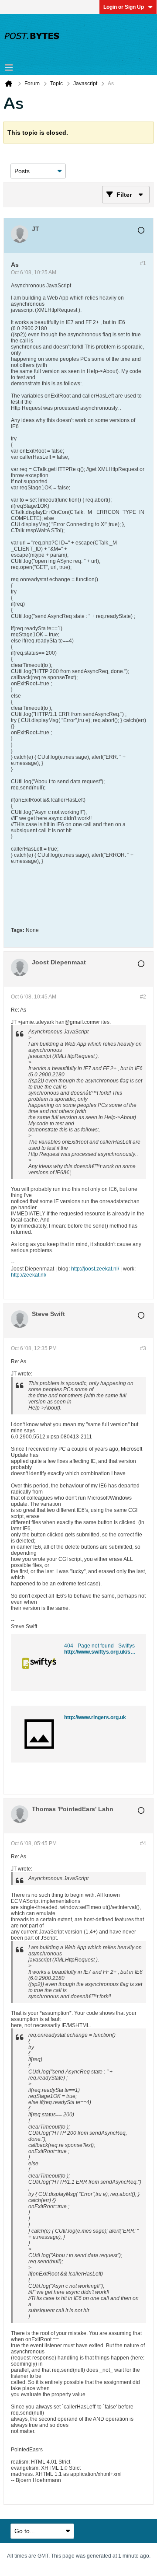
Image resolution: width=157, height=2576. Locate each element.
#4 (143, 1843)
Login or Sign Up (124, 7)
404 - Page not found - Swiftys (99, 1646)
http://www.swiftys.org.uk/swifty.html (109, 1652)
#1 (143, 263)
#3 (143, 1348)
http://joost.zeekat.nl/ (95, 1269)
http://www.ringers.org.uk (95, 1717)
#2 (143, 997)
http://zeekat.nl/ (29, 1275)
